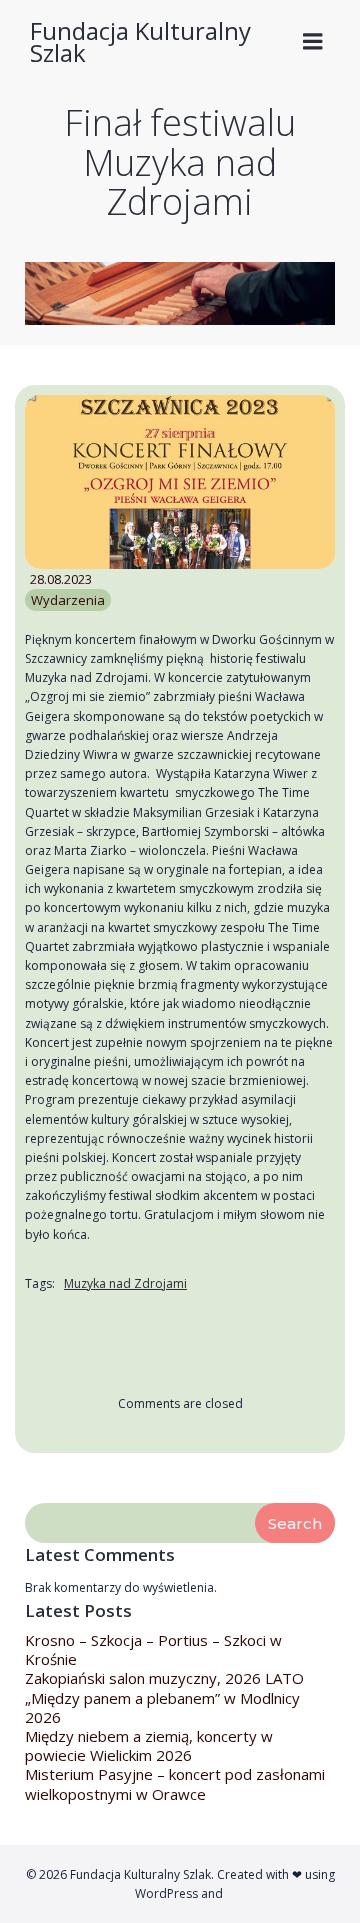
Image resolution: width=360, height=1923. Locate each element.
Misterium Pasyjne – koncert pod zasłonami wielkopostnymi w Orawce (175, 1783)
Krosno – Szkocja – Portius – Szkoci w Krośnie (153, 1649)
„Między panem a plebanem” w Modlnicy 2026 (162, 1707)
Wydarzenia (68, 600)
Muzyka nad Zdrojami (125, 1284)
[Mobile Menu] (313, 42)
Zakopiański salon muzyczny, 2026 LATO (164, 1678)
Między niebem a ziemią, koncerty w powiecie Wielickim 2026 (149, 1745)
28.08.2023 (61, 580)
